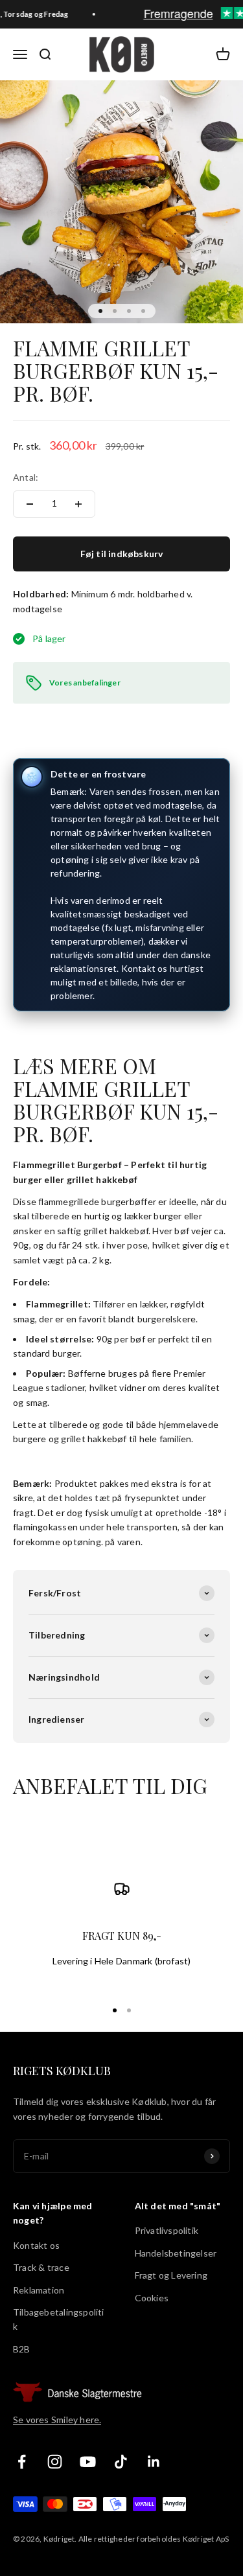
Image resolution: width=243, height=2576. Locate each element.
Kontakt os (36, 2245)
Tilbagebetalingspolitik (59, 2319)
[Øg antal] (78, 504)
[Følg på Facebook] (22, 2462)
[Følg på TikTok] (121, 2462)
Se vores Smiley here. (57, 2420)
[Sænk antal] (30, 504)
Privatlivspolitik (167, 2230)
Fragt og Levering (171, 2275)
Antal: (26, 477)
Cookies (152, 2298)
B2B (22, 2349)
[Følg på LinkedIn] (154, 2462)
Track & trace (41, 2267)
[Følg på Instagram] (55, 2462)
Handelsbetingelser (176, 2253)
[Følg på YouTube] (88, 2462)
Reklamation (39, 2290)
